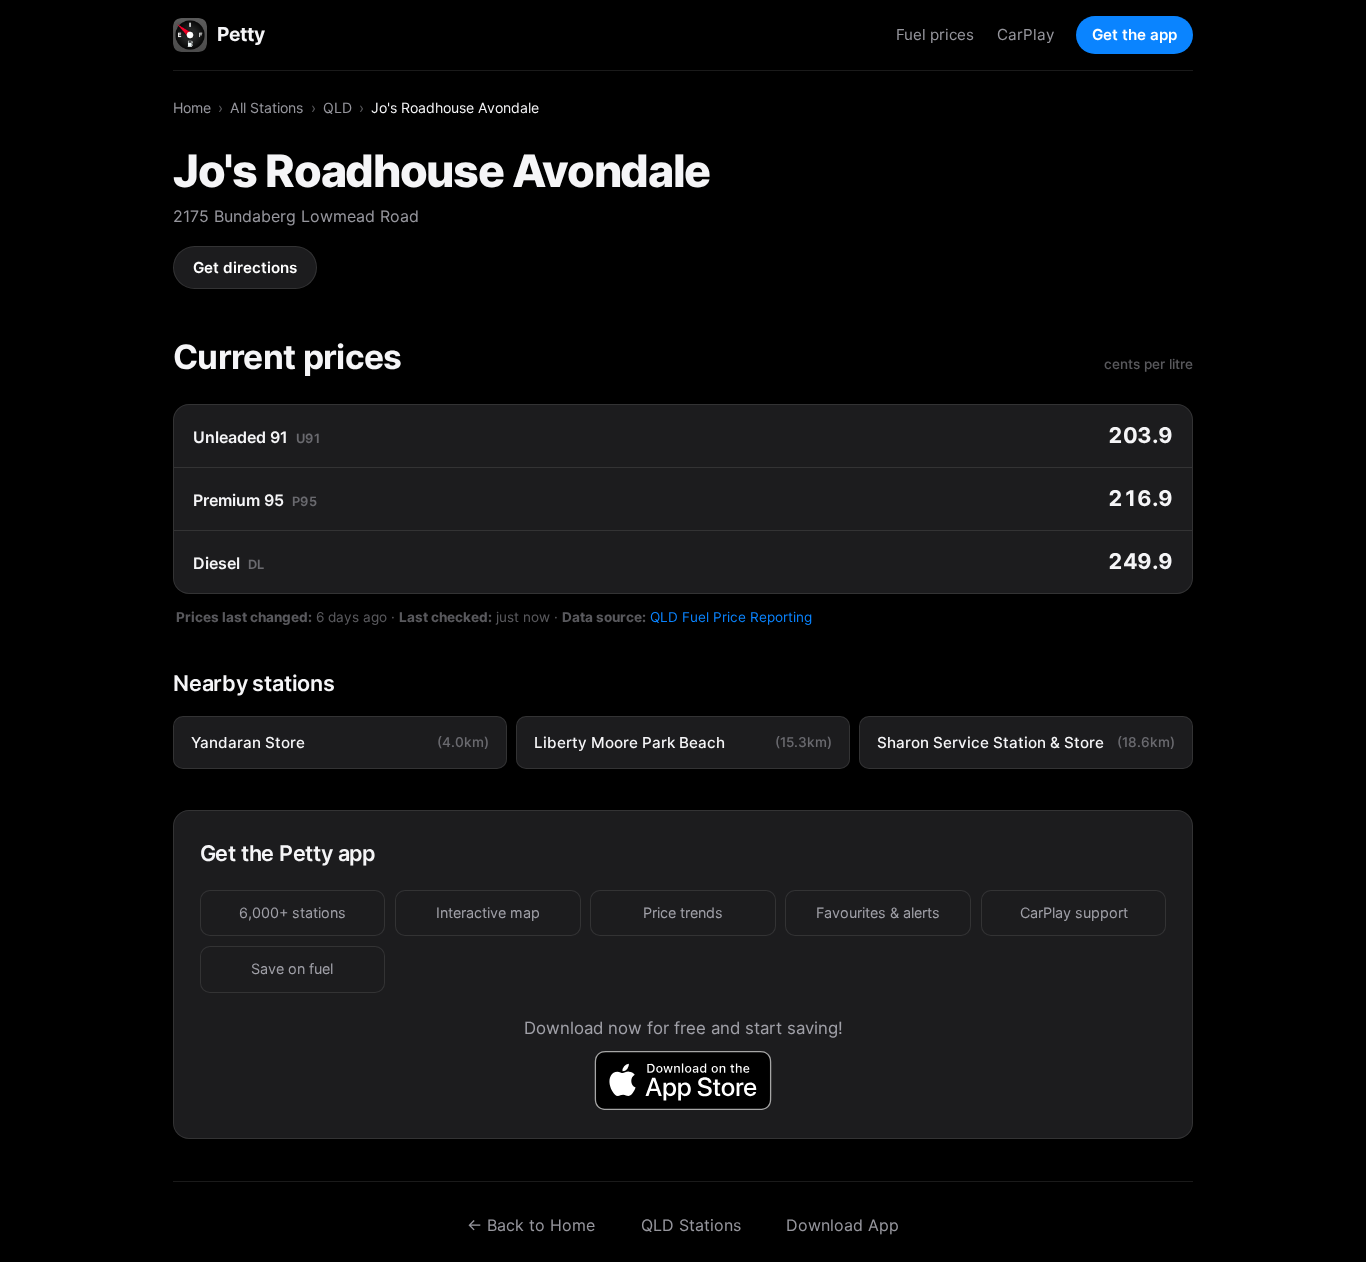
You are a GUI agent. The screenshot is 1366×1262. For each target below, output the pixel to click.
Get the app (1134, 34)
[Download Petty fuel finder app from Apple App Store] (683, 1080)
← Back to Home (531, 1225)
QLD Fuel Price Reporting (731, 617)
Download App (842, 1225)
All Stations (266, 107)
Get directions (245, 267)
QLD (337, 107)
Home (192, 107)
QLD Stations (691, 1225)
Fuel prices (935, 34)
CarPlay (1025, 34)
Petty (240, 34)
